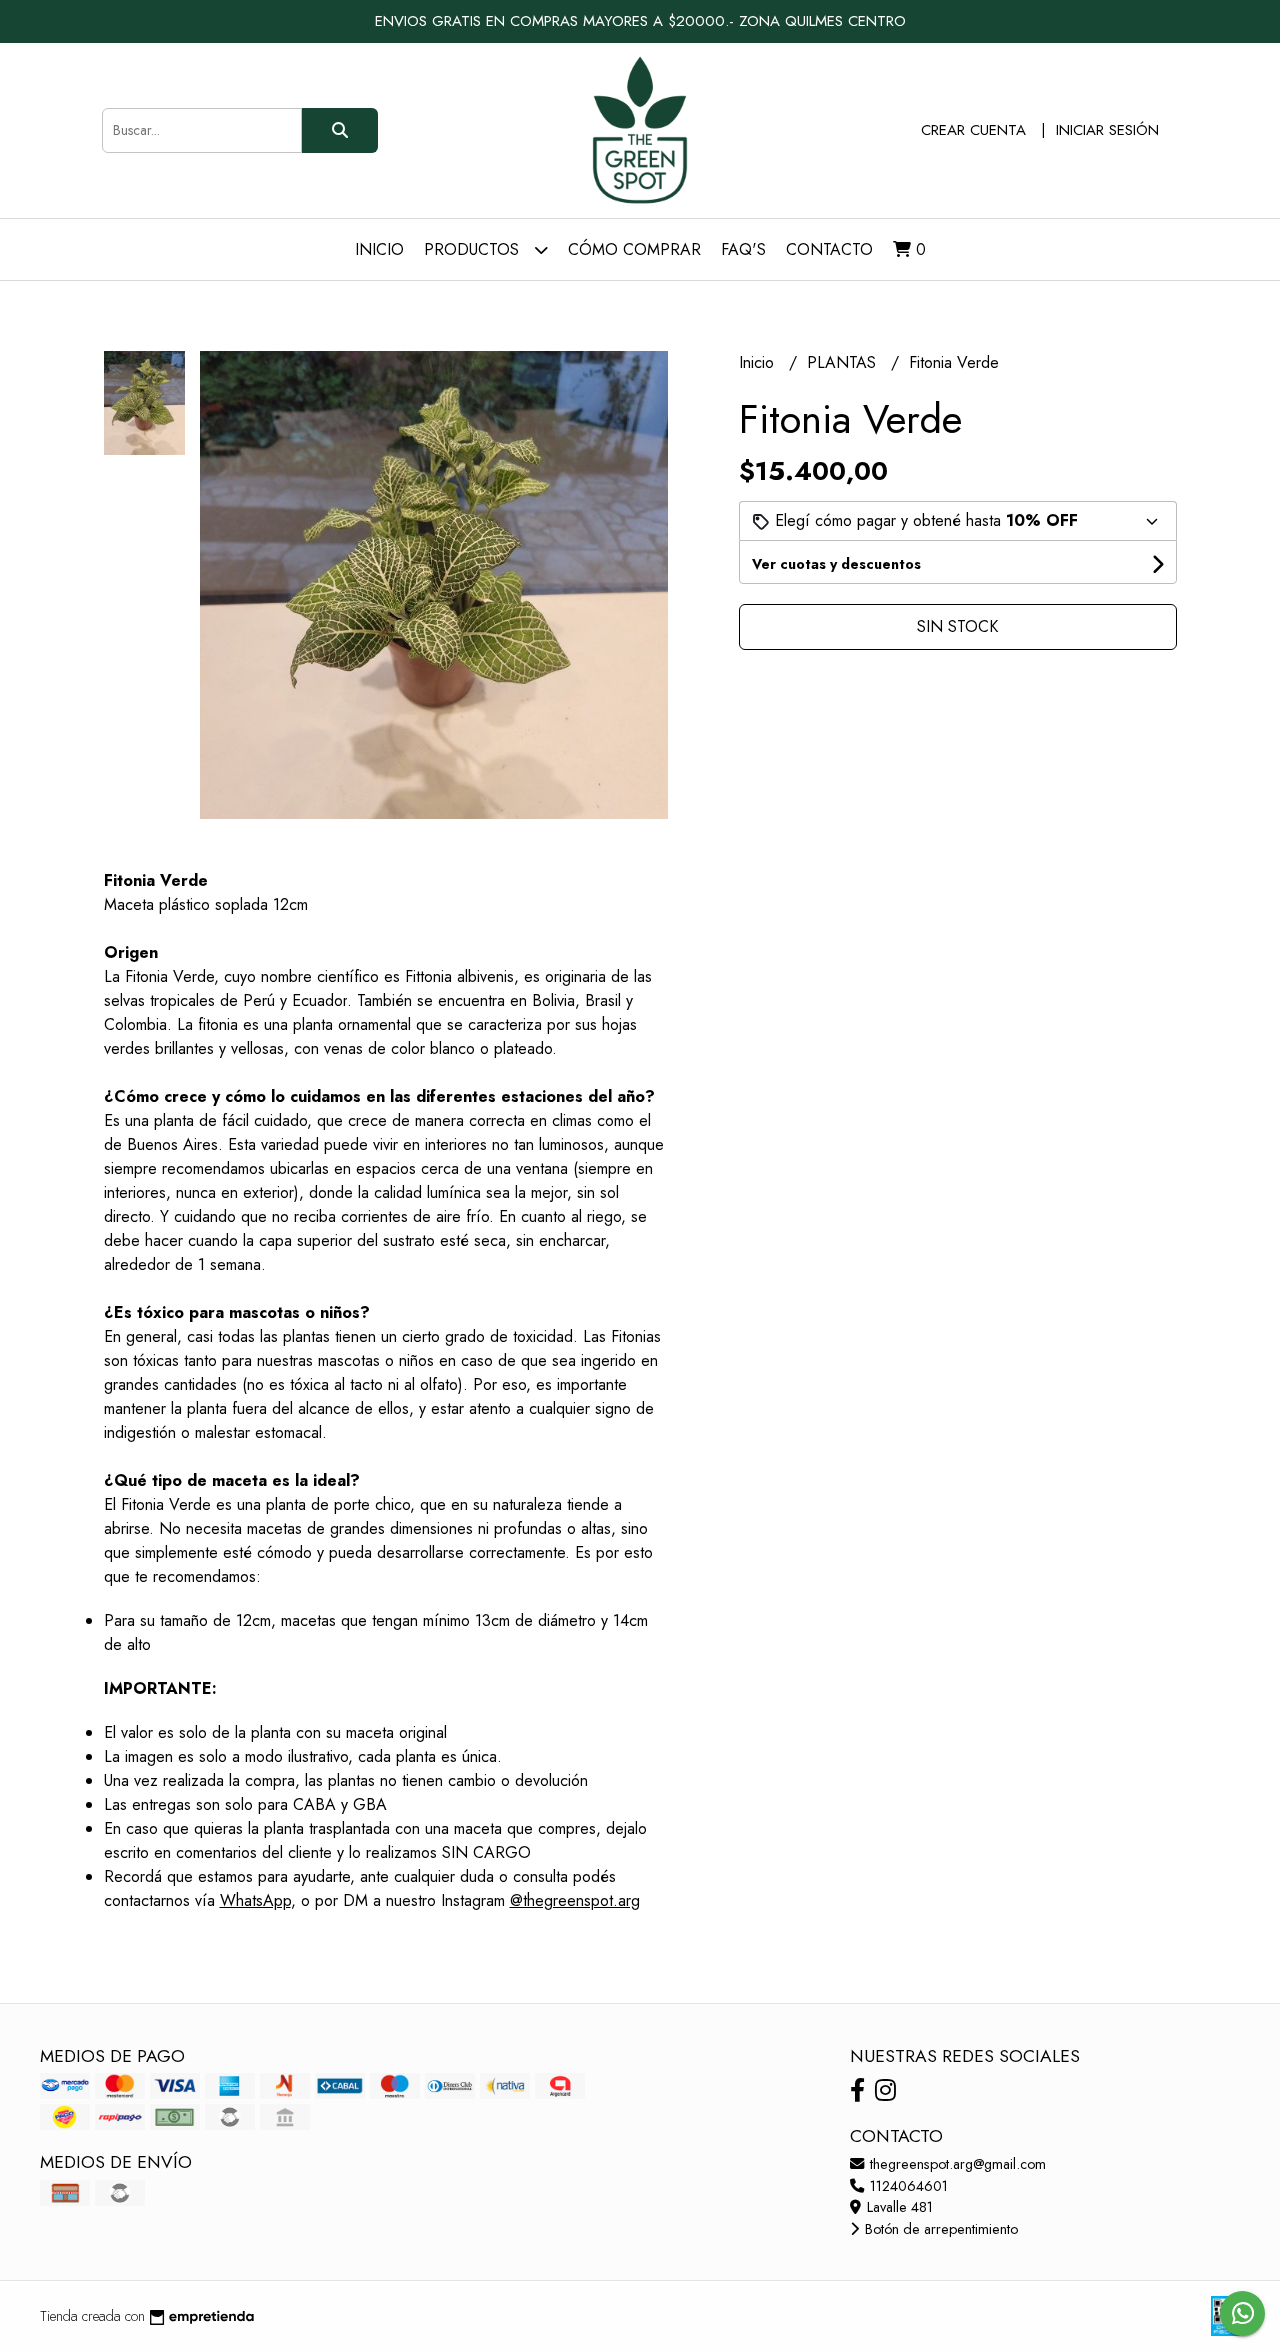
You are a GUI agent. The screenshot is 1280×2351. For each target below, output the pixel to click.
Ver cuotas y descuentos (836, 564)
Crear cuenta (973, 130)
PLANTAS (844, 362)
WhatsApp (255, 1900)
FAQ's (743, 249)
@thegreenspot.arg (575, 1900)
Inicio (379, 249)
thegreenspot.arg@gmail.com (956, 2164)
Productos (474, 249)
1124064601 (907, 2186)
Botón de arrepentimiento (939, 2229)
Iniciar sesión (1107, 130)
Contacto (829, 249)
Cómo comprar (634, 249)
